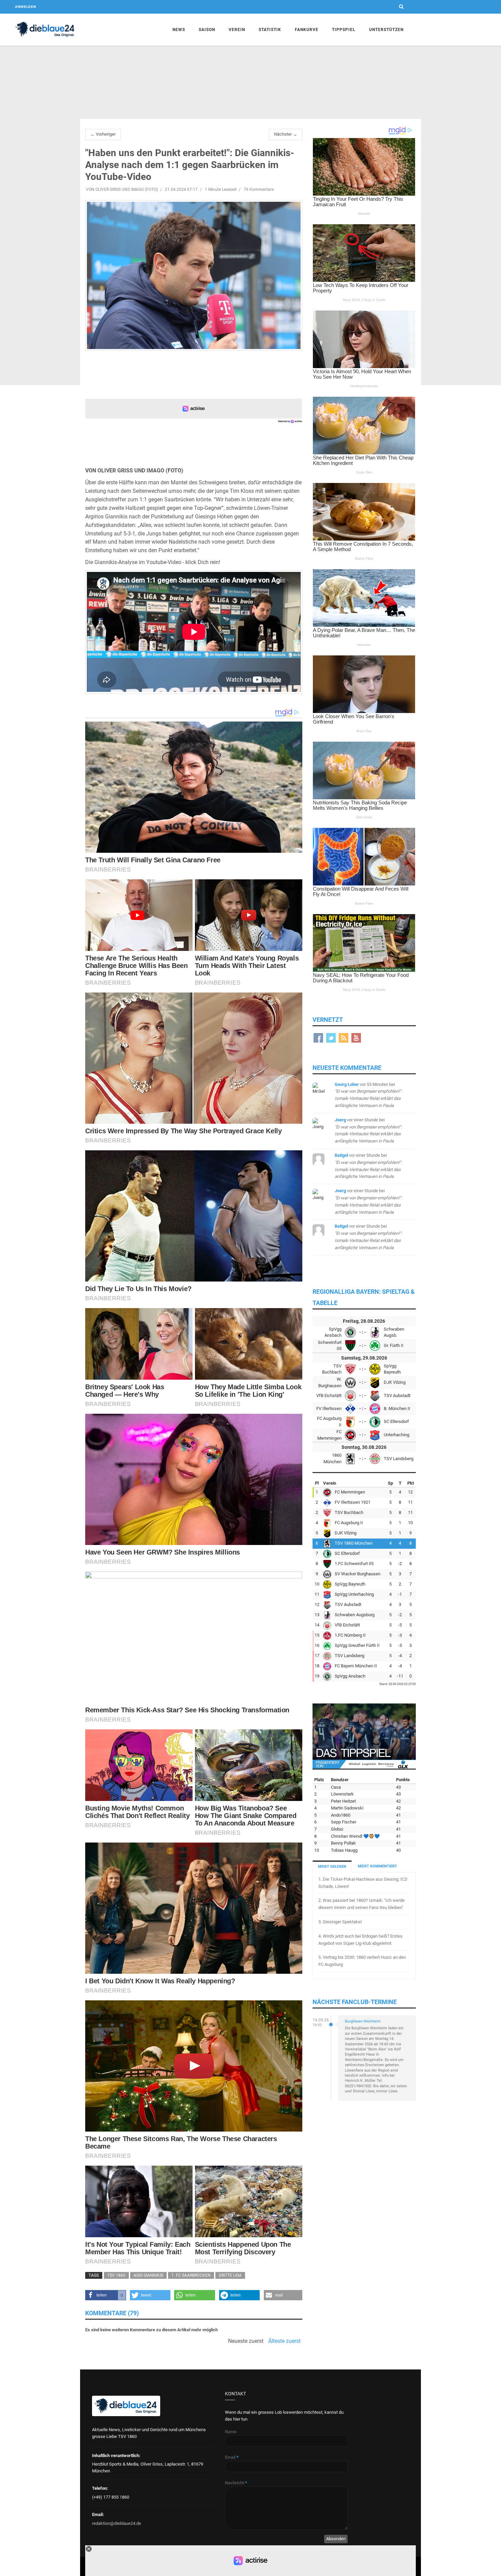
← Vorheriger (103, 134)
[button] (106, 2295)
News (179, 30)
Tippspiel (344, 30)
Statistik (270, 30)
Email (232, 2457)
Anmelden (26, 7)
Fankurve (307, 30)
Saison (207, 30)
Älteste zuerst (284, 2341)
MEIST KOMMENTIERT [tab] (377, 1866)
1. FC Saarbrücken (191, 2275)
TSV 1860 (116, 2275)
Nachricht (236, 2483)
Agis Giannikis (148, 2275)
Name (231, 2432)
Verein (237, 30)
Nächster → (286, 134)
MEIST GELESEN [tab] (332, 1867)
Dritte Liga (230, 2275)
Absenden (336, 2539)
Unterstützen (386, 30)
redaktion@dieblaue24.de (117, 2523)
